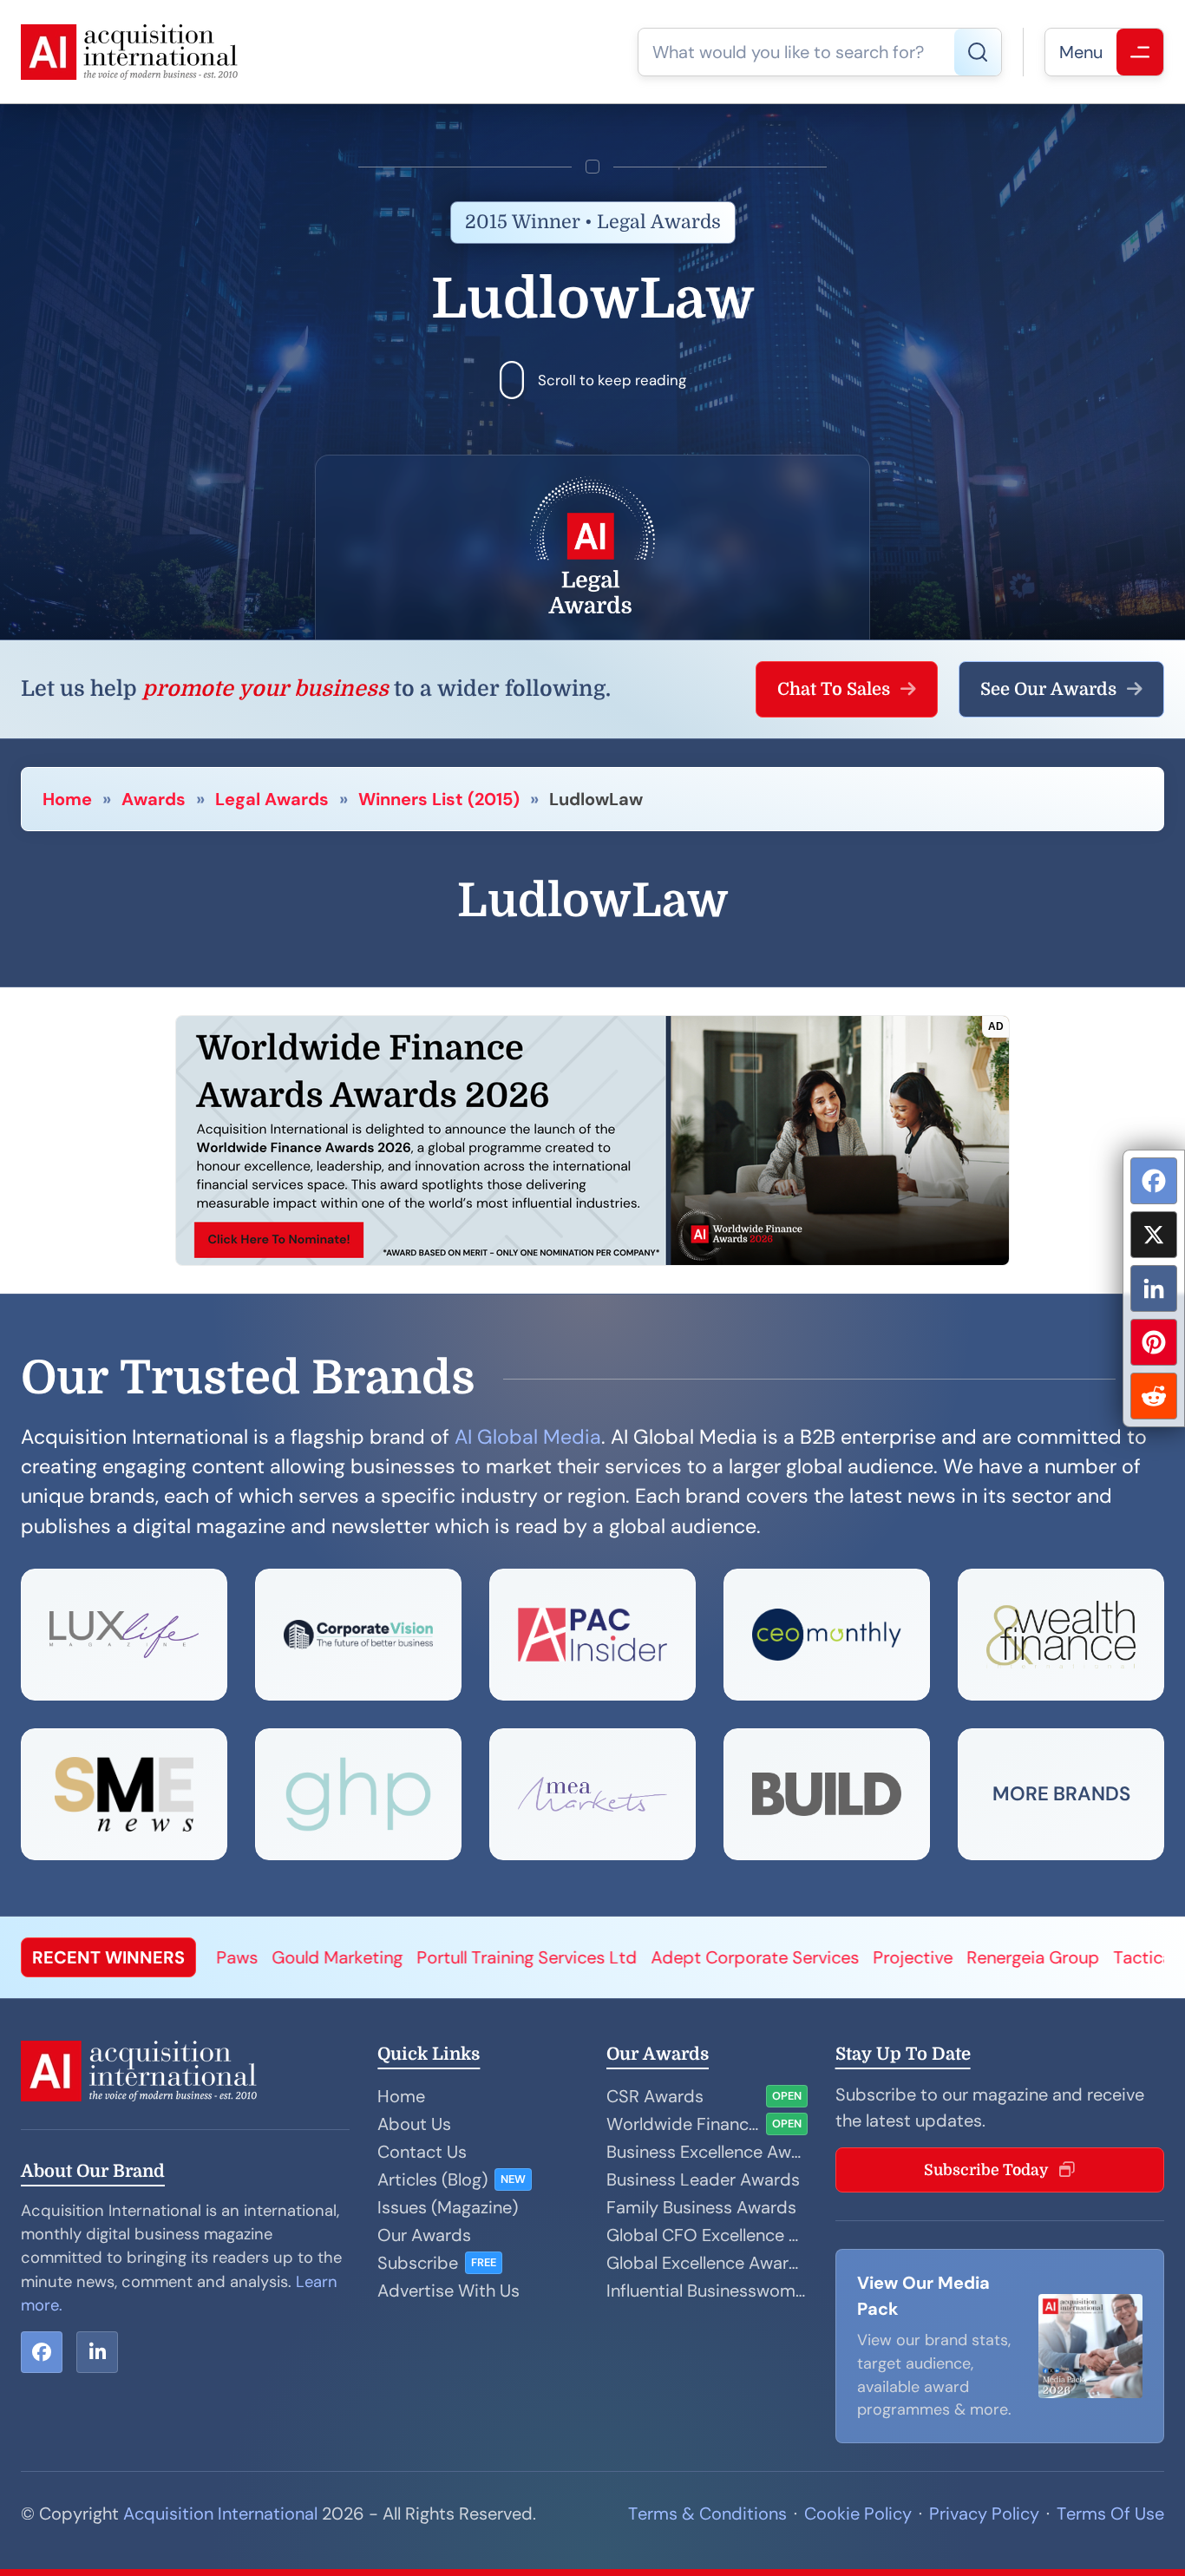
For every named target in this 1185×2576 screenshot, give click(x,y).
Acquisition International (220, 2514)
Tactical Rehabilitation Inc (1037, 1957)
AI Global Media (528, 1437)
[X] (1154, 1235)
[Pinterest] (1154, 1342)
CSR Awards (655, 2096)
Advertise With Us (448, 2291)
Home (67, 799)
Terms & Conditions (707, 2514)
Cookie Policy (858, 2514)
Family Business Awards (701, 2207)
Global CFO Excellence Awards (707, 2235)
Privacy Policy (984, 2514)
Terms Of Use (1110, 2514)
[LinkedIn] (1154, 1288)
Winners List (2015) (439, 799)
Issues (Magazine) (448, 2207)
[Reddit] (1154, 1396)
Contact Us (422, 2152)
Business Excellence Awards (707, 2152)
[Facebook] (1154, 1181)
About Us (414, 2124)
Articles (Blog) (432, 2179)
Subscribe (418, 2263)
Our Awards (424, 2235)
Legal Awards (272, 799)
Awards (154, 799)
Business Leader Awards (703, 2179)
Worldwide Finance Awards (683, 2124)
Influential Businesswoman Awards (707, 2291)
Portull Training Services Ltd (348, 1957)
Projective (734, 1957)
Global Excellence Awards (707, 2263)
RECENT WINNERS (108, 1957)
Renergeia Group (854, 1957)
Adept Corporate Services (576, 1957)
